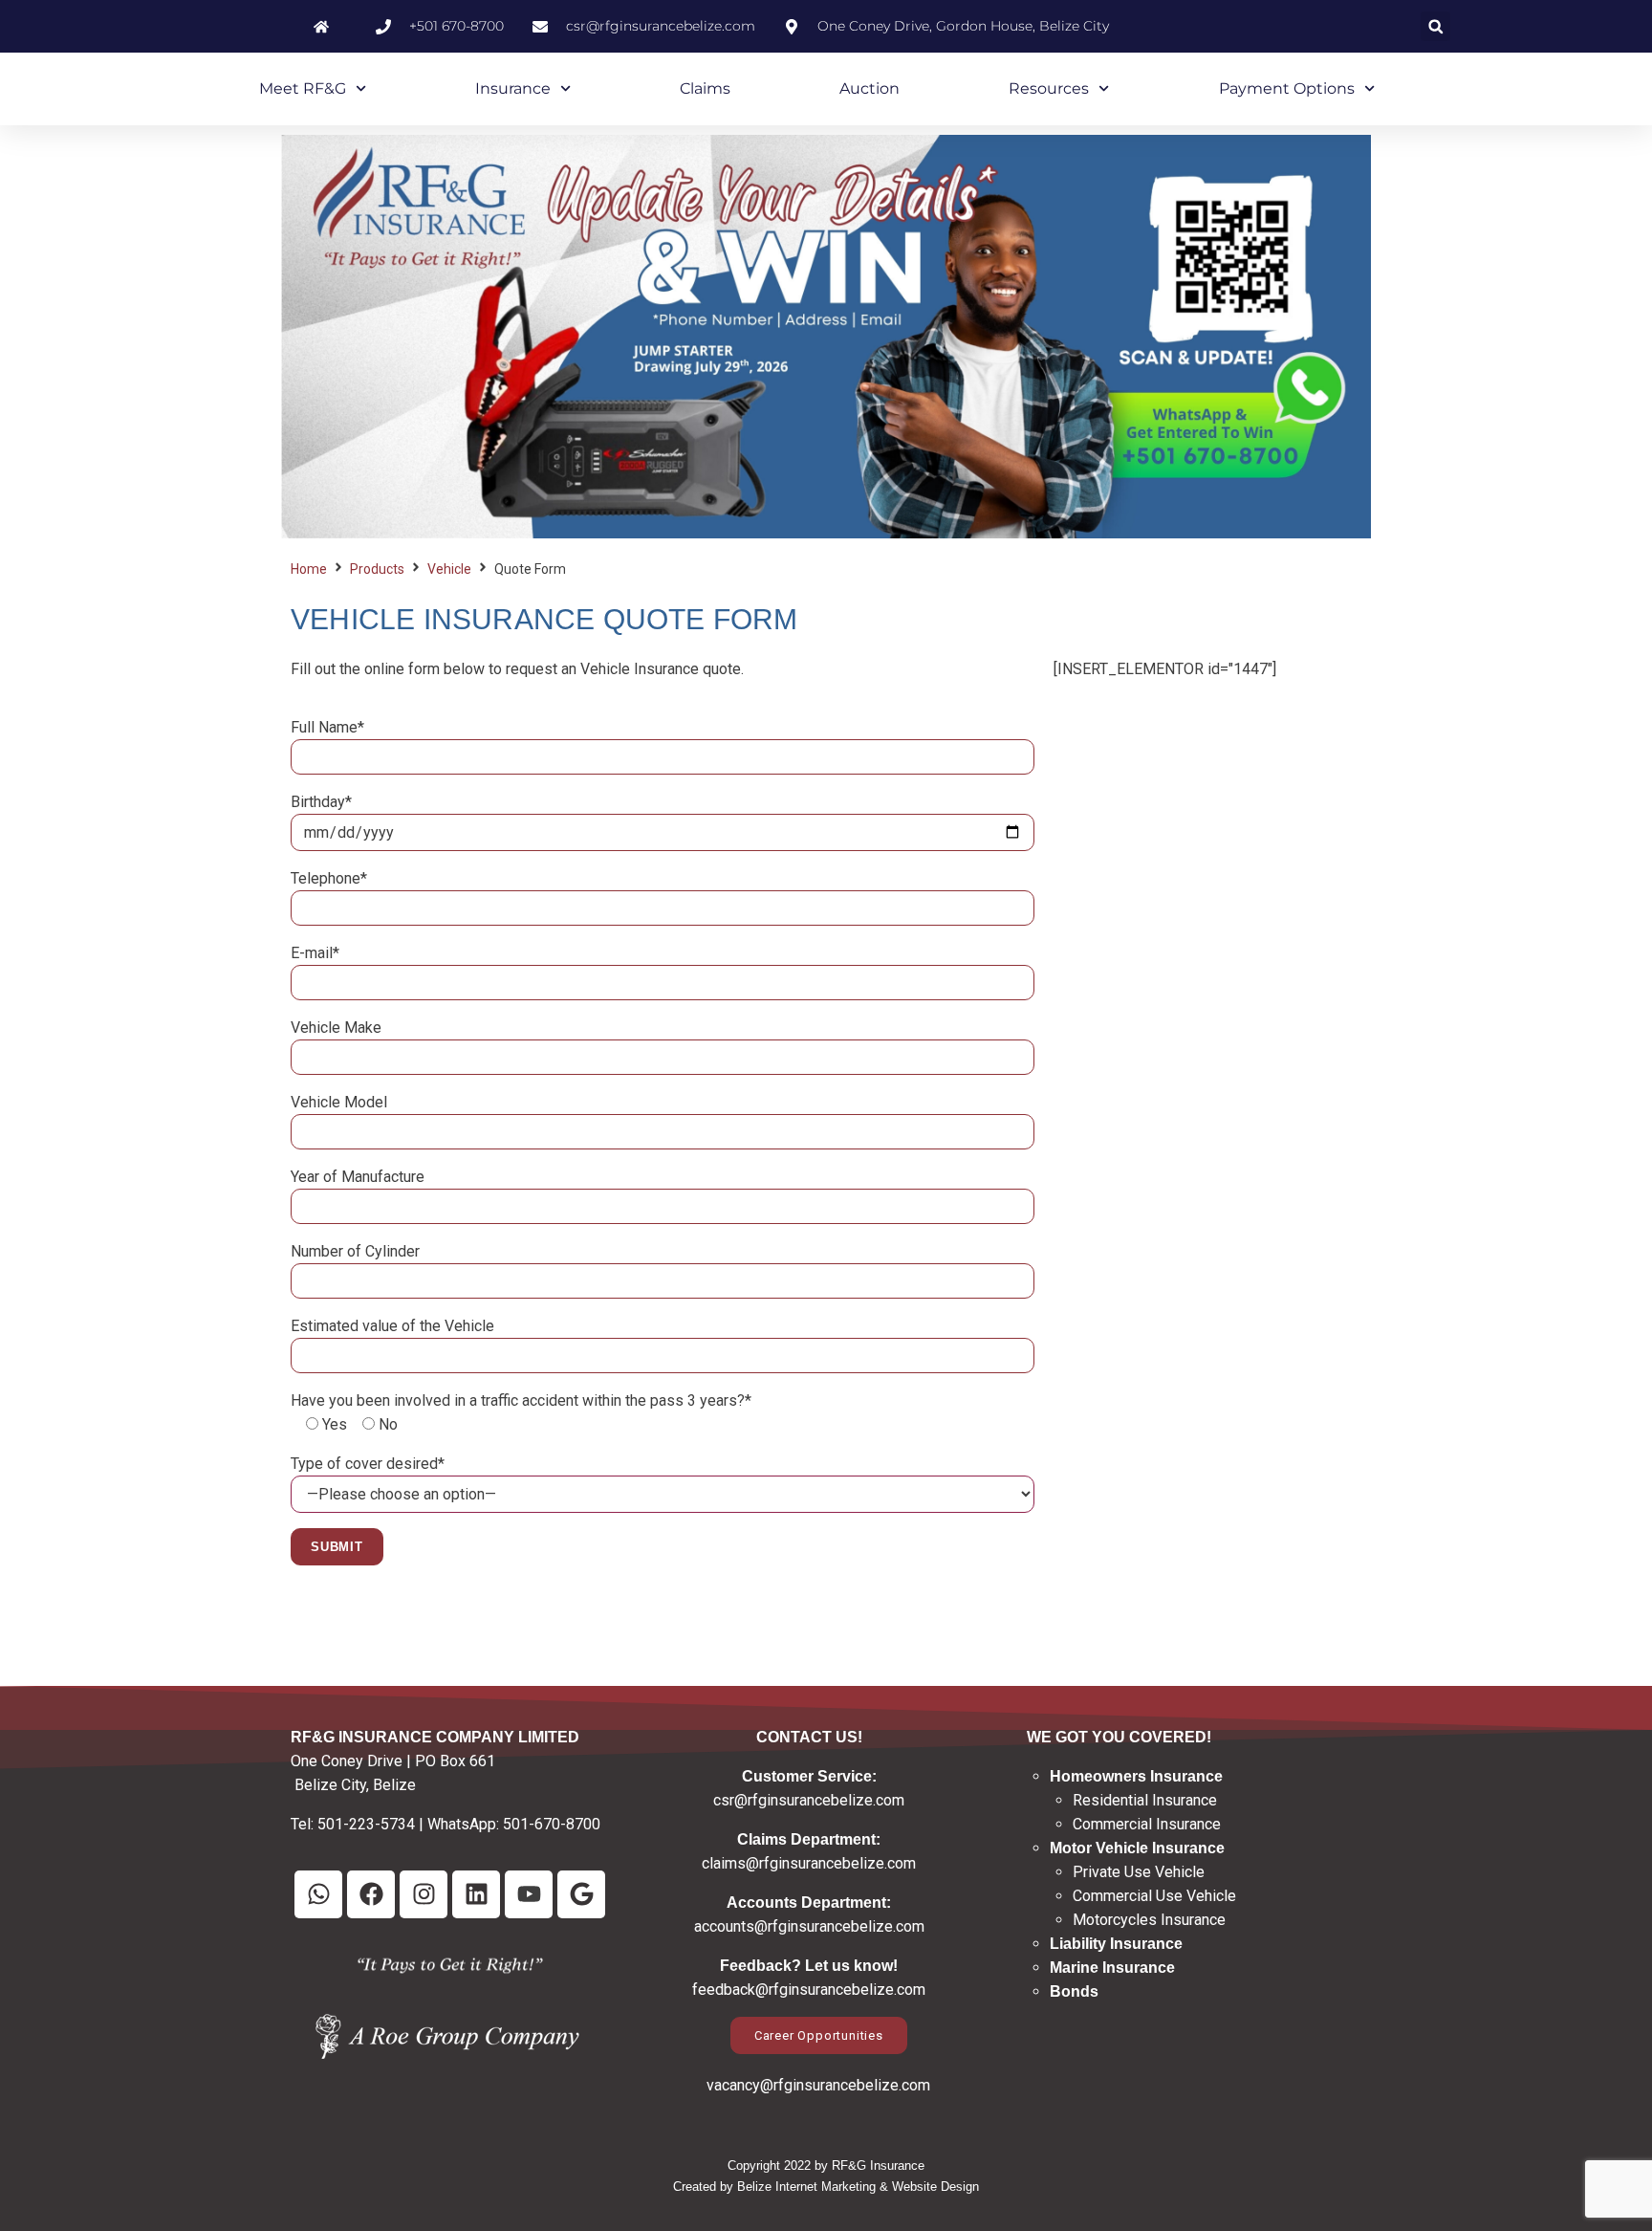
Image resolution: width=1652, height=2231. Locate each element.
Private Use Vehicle (1139, 1872)
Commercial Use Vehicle (1154, 1896)
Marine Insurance (1112, 1968)
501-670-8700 (552, 1824)
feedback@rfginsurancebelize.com (809, 1990)
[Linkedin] (476, 1894)
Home (309, 569)
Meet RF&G (303, 88)
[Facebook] (371, 1894)
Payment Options (1287, 88)
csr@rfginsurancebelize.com (809, 1800)
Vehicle (449, 569)
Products (377, 569)
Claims (705, 88)
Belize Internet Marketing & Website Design (858, 2187)
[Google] (581, 1894)
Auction (869, 88)
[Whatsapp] (318, 1894)
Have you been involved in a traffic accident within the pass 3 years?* (521, 1400)
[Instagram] (424, 1894)
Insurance (513, 88)
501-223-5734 (366, 1824)
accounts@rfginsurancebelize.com (809, 1926)
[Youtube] (529, 1894)
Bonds (1074, 1991)
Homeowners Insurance (1136, 1776)
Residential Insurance (1145, 1800)
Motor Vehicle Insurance (1137, 1848)
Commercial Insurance (1147, 1824)
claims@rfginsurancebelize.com (809, 1863)
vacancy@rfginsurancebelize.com (818, 2085)
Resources (1049, 88)
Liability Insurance (1116, 1944)
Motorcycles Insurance (1149, 1920)
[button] (1435, 26)
